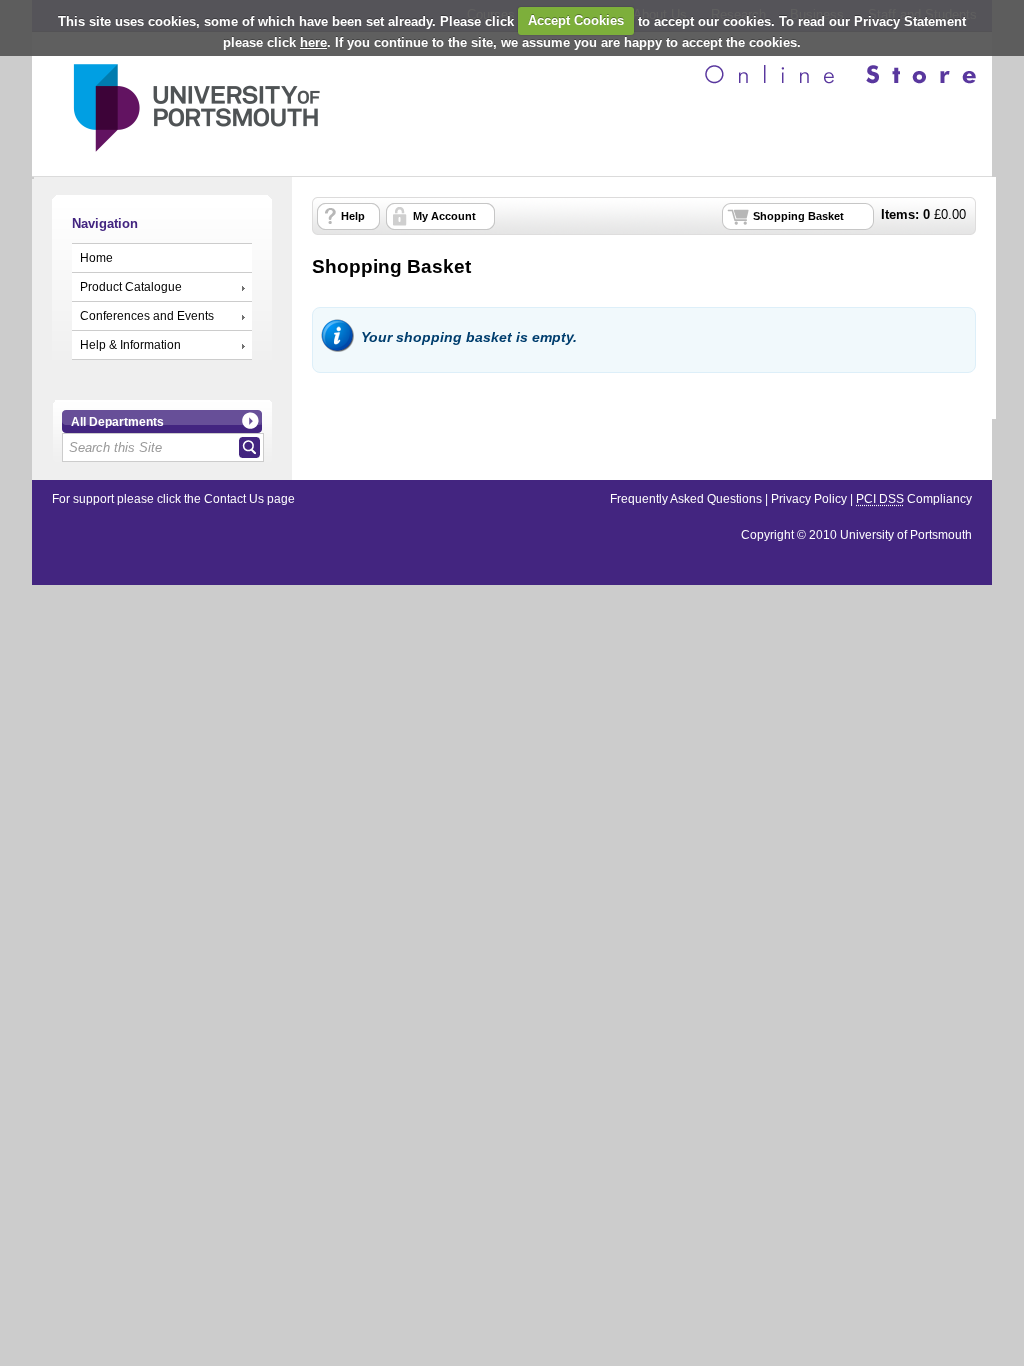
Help (353, 216)
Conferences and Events (147, 316)
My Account (444, 216)
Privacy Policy (809, 499)
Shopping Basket (798, 216)
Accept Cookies (576, 20)
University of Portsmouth (906, 535)
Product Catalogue (131, 287)
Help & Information (130, 345)
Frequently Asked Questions (686, 499)
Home (96, 258)
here (313, 42)
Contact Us (234, 499)
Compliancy (914, 499)
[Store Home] (176, 158)
